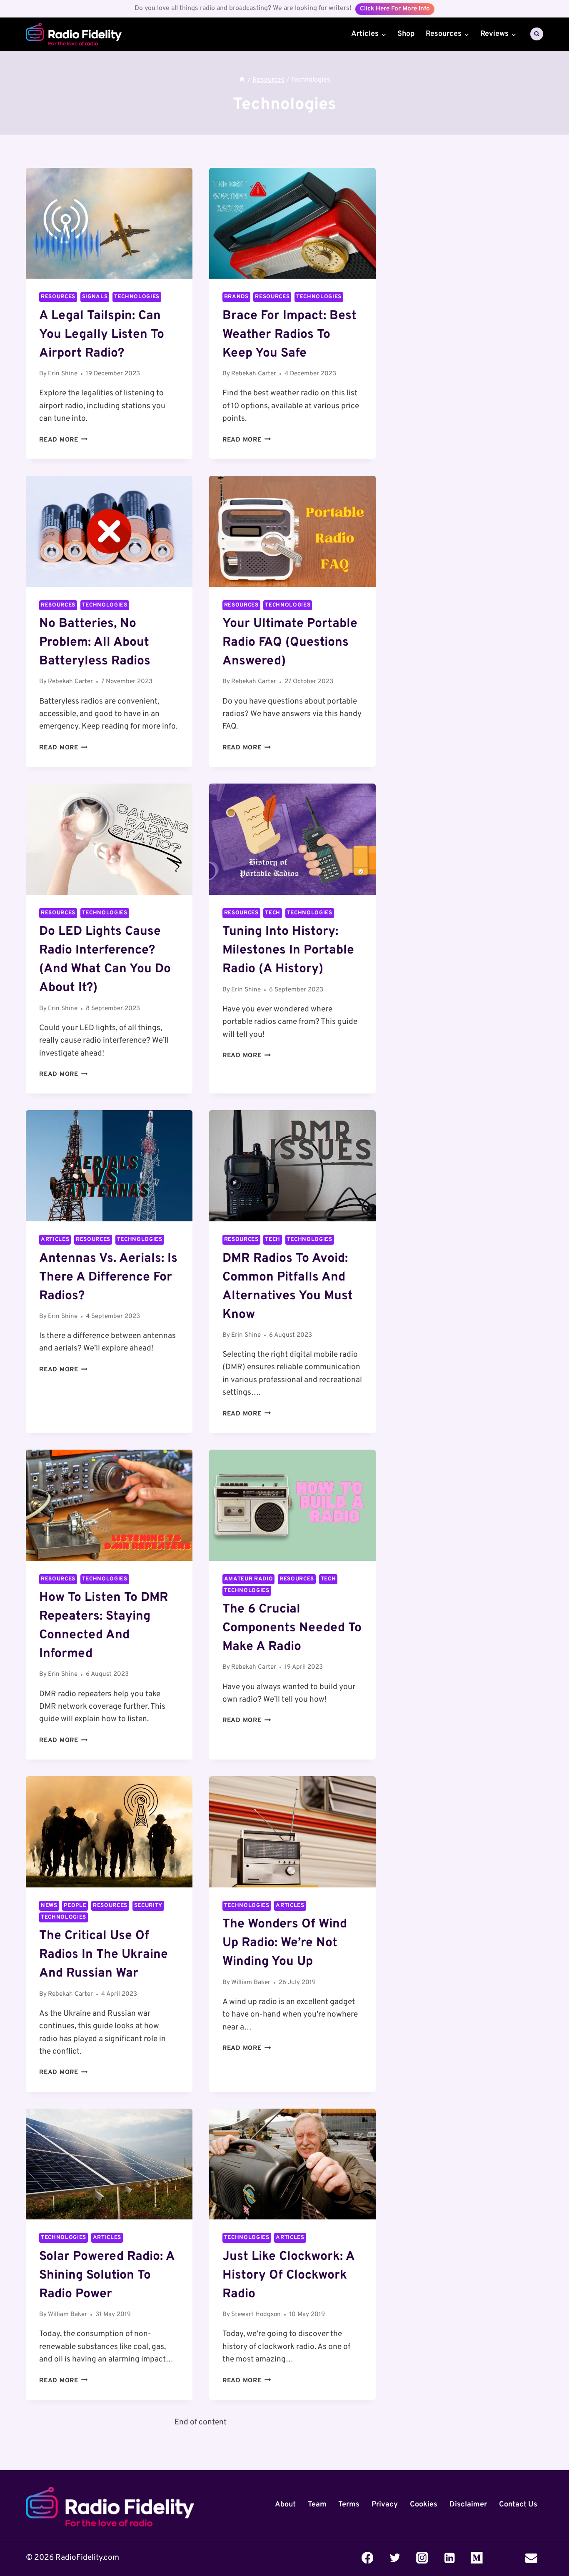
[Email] (531, 2557)
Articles (55, 1239)
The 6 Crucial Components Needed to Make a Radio (292, 1628)
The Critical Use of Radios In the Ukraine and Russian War (104, 1955)
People (75, 1906)
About (285, 2504)
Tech (273, 913)
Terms (349, 2504)
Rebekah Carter (254, 374)
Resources (58, 297)
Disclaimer (468, 2504)
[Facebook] (368, 2557)
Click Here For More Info (395, 9)
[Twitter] (395, 2557)
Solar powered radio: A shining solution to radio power (107, 2275)
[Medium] (477, 2557)
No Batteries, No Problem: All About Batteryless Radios (95, 643)
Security (148, 1906)
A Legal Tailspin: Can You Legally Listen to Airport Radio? (102, 335)
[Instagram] (422, 2557)
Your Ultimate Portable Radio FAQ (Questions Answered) (290, 643)
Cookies (424, 2504)
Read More (64, 440)
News (49, 1906)
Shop (406, 34)
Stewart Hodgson (256, 2315)
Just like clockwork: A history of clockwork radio (288, 2275)
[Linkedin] (449, 2557)
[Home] (242, 80)
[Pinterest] (504, 2557)
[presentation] (109, 223)
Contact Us (518, 2504)
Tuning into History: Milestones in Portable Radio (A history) (288, 950)
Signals (95, 297)
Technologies (137, 297)
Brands (236, 297)
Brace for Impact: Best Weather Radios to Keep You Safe (289, 335)
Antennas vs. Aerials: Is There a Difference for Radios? (108, 1277)
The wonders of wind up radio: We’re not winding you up (285, 1943)
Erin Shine (63, 374)
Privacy (385, 2504)
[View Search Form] (537, 34)
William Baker (251, 1983)
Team (317, 2504)
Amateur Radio (249, 1579)
